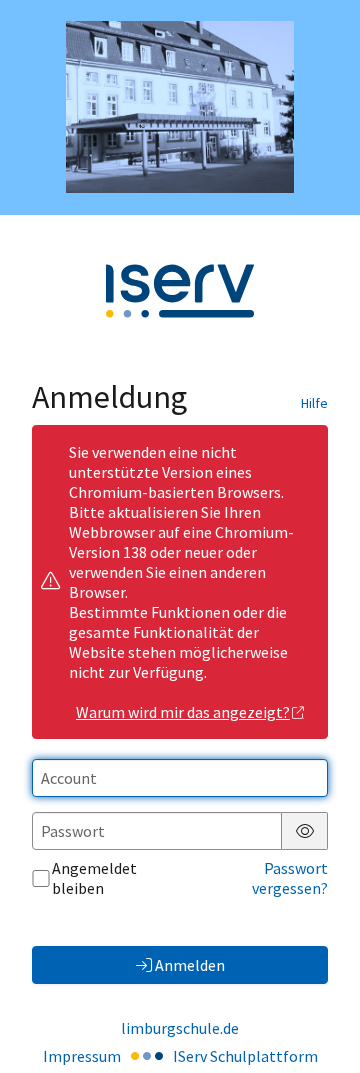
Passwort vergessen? (290, 878)
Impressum (82, 1056)
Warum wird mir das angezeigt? (183, 712)
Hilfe (314, 403)
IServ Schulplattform (245, 1056)
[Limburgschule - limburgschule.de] (180, 107)
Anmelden (190, 965)
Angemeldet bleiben (94, 878)
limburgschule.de (180, 1028)
